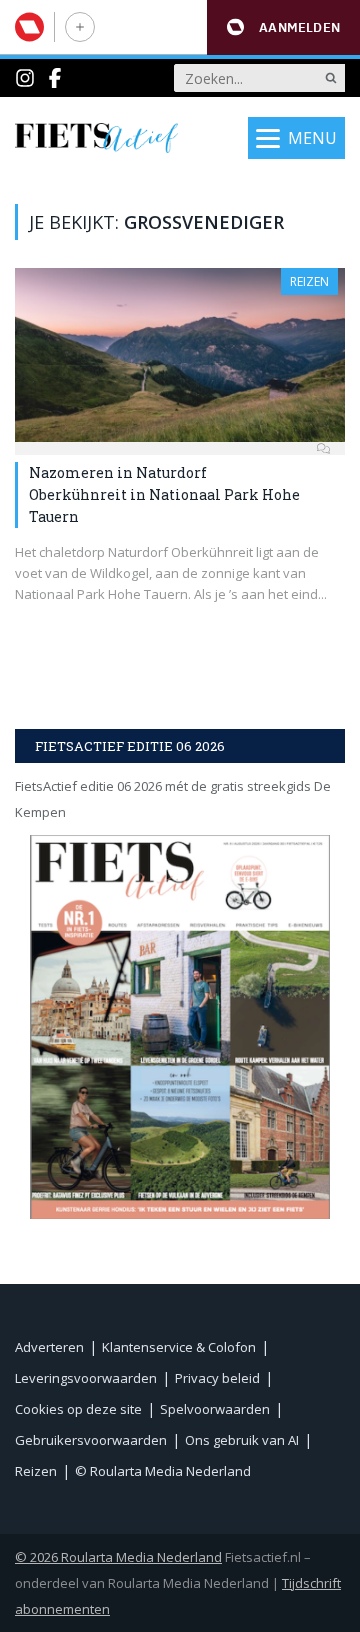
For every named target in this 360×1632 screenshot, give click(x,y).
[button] (283, 27)
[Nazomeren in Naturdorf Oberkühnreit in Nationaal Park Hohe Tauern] (180, 355)
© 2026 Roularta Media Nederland (118, 1557)
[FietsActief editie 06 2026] (180, 1026)
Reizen (309, 281)
